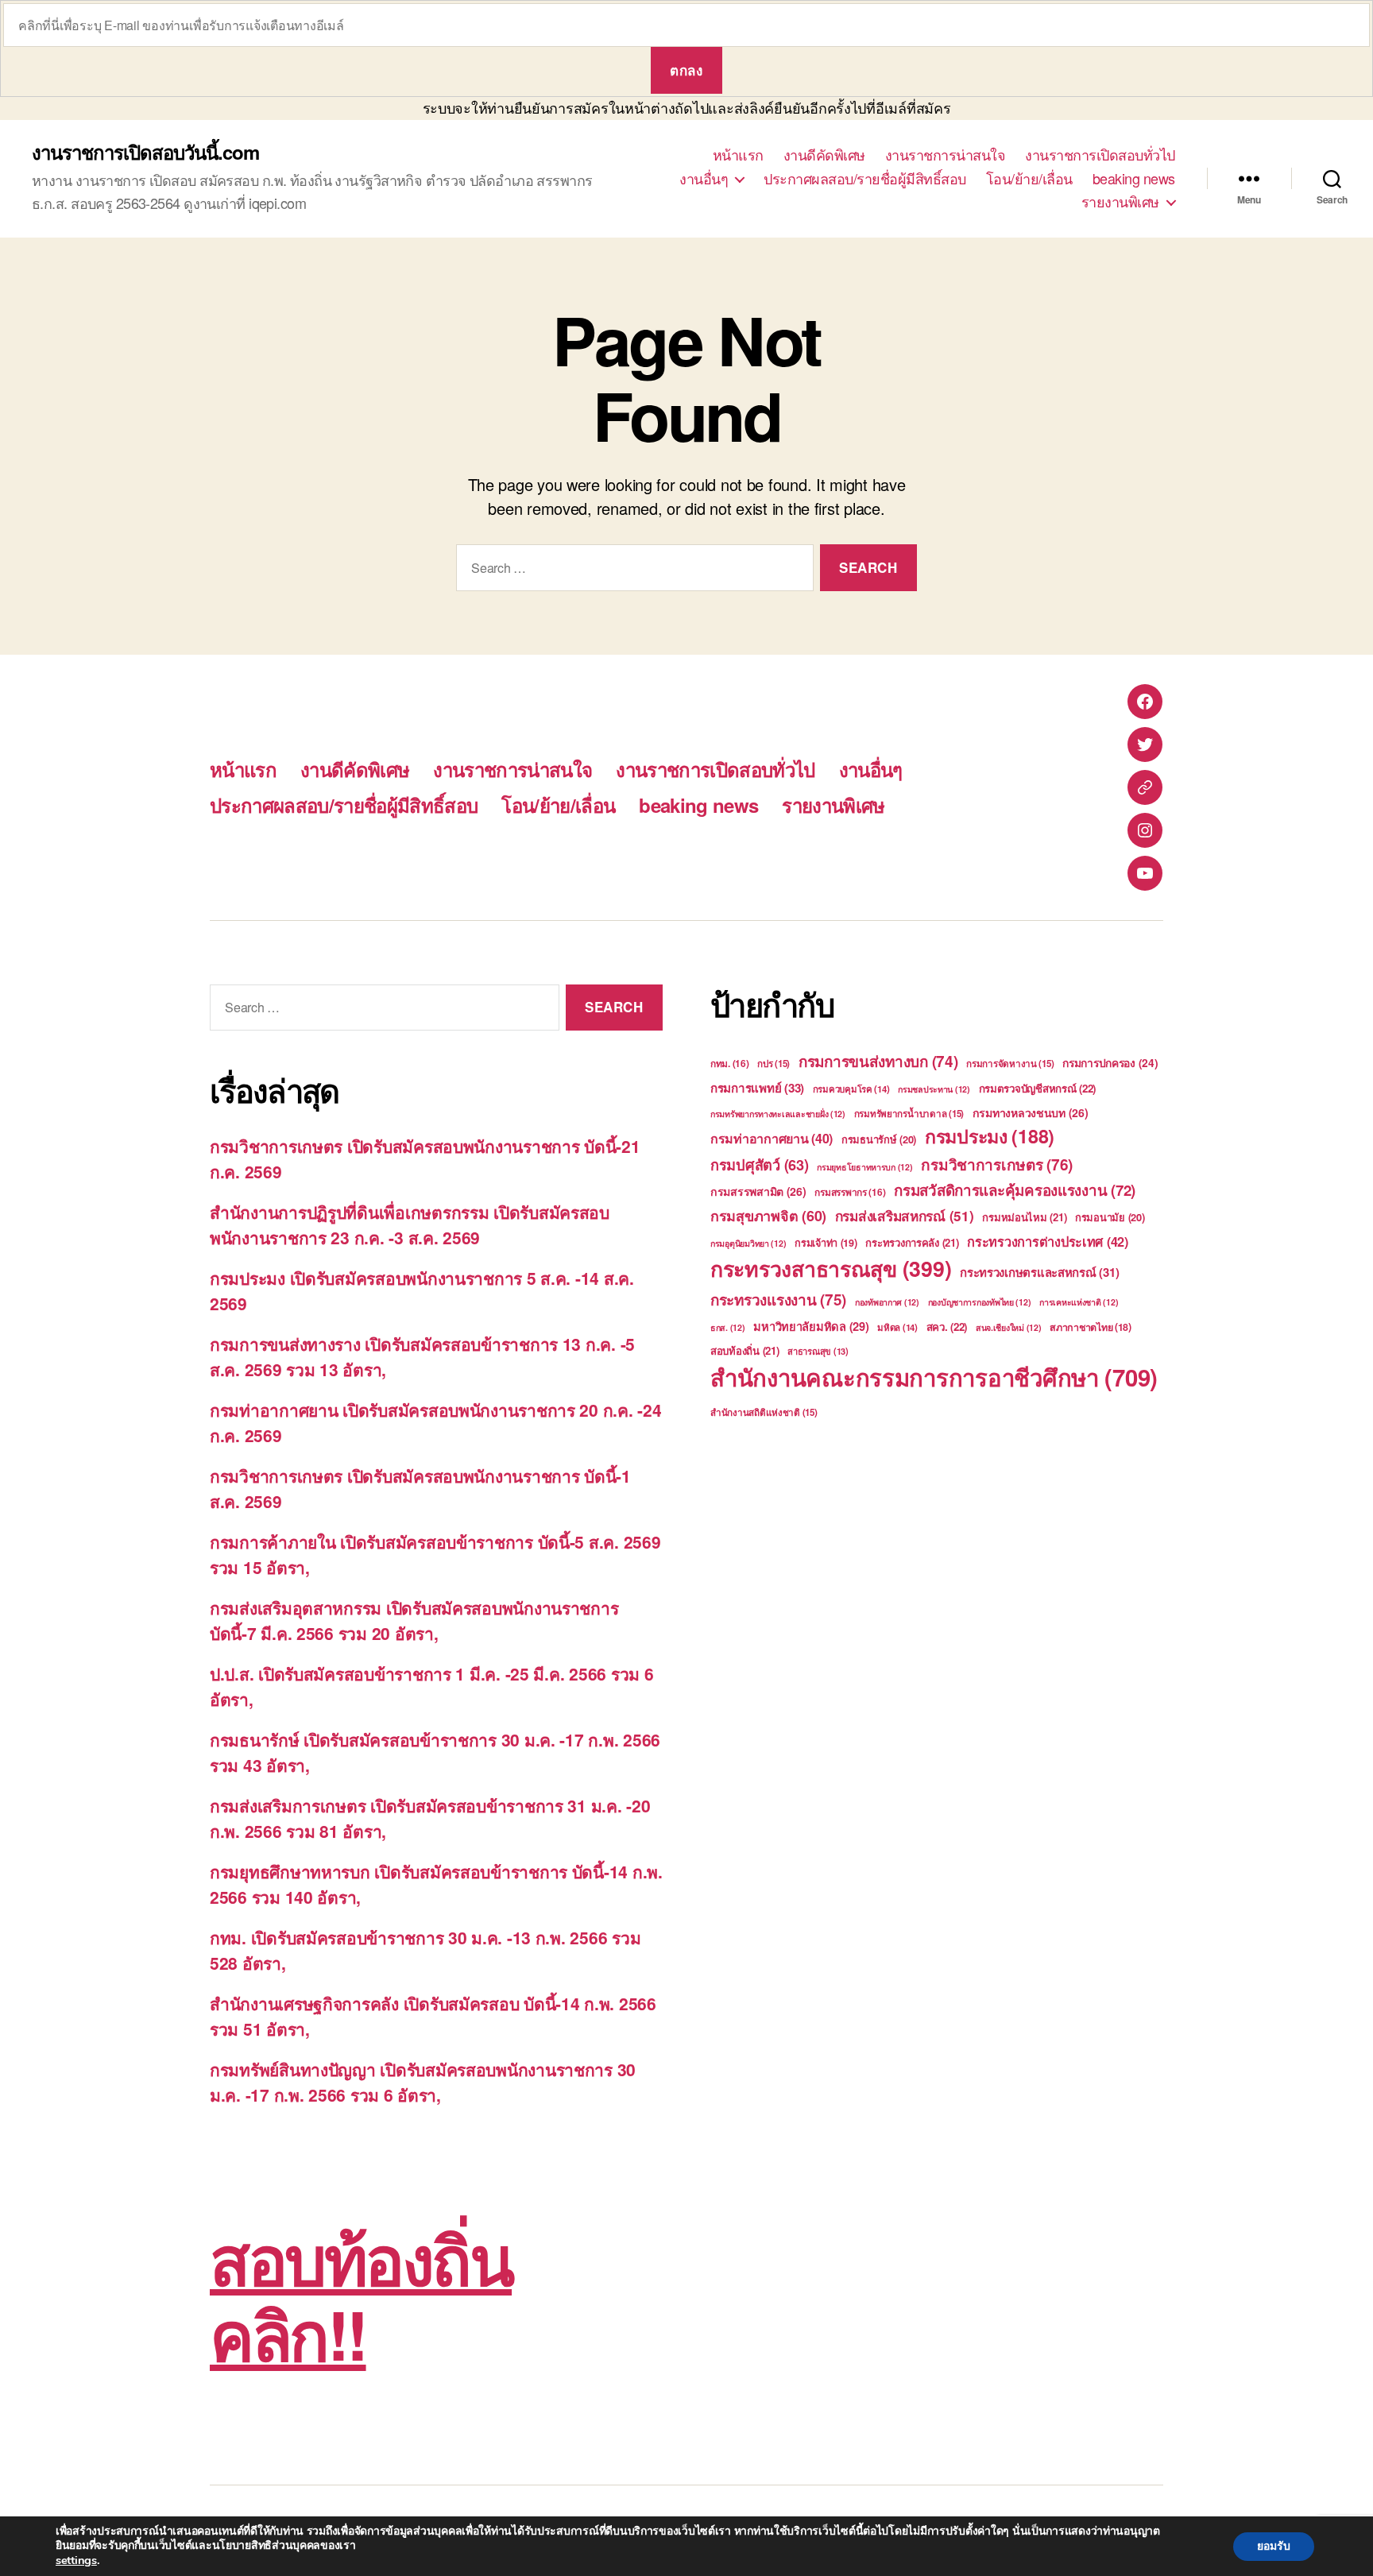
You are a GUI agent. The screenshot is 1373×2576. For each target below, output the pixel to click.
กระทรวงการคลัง (912, 1242)
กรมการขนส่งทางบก (878, 1061)
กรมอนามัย (1110, 1217)
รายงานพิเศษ (1120, 202)
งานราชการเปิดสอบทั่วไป (1100, 155)
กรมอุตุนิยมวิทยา (748, 1243)
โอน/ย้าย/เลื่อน (1029, 179)
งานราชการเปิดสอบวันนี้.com (145, 152)
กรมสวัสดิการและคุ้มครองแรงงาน (1015, 1190)
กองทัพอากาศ (887, 1302)
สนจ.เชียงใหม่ (1009, 1327)
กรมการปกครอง (1110, 1063)
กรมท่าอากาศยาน (772, 1138)
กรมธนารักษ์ (879, 1139)
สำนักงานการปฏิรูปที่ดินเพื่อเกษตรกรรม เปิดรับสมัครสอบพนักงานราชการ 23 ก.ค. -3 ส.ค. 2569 (410, 1224)
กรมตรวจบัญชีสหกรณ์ (1038, 1088)
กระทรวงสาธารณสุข (831, 1268)
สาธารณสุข (818, 1351)
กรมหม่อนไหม (1024, 1217)
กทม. (730, 1064)
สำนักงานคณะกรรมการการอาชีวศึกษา (934, 1377)
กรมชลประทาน (934, 1089)
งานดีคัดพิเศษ (824, 155)
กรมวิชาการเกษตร (997, 1164)
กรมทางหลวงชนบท (1031, 1112)
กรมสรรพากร (850, 1192)
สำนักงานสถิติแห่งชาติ (764, 1412)
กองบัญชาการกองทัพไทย (980, 1302)
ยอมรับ (1274, 2546)
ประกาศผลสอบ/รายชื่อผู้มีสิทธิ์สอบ (865, 179)
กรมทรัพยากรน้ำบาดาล (909, 1114)
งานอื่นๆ (704, 179)
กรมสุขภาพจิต (768, 1216)
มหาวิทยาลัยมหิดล (811, 1326)
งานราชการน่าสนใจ (946, 155)
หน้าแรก (738, 155)
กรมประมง (990, 1136)
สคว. (947, 1327)
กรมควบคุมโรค (851, 1089)
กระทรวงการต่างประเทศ (1048, 1242)
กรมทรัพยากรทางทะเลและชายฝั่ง (778, 1114)
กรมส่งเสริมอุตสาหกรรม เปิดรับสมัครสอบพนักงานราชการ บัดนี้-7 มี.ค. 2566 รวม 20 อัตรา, (414, 1620)
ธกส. (728, 1327)
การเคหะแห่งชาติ (1079, 1302)
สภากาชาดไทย (1091, 1327)
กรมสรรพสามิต (758, 1191)
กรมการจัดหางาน (1010, 1064)
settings (76, 2560)
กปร (774, 1064)
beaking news (1134, 179)
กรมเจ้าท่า (826, 1243)
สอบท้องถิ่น (745, 1350)
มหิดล (897, 1327)
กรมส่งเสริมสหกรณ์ (905, 1216)
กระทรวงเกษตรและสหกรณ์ (1039, 1272)
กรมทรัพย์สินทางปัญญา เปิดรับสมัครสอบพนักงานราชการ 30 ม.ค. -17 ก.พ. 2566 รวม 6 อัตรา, (423, 2082)
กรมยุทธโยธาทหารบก (864, 1167)
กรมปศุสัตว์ (760, 1165)
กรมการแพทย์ (757, 1088)
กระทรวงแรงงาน (778, 1300)
